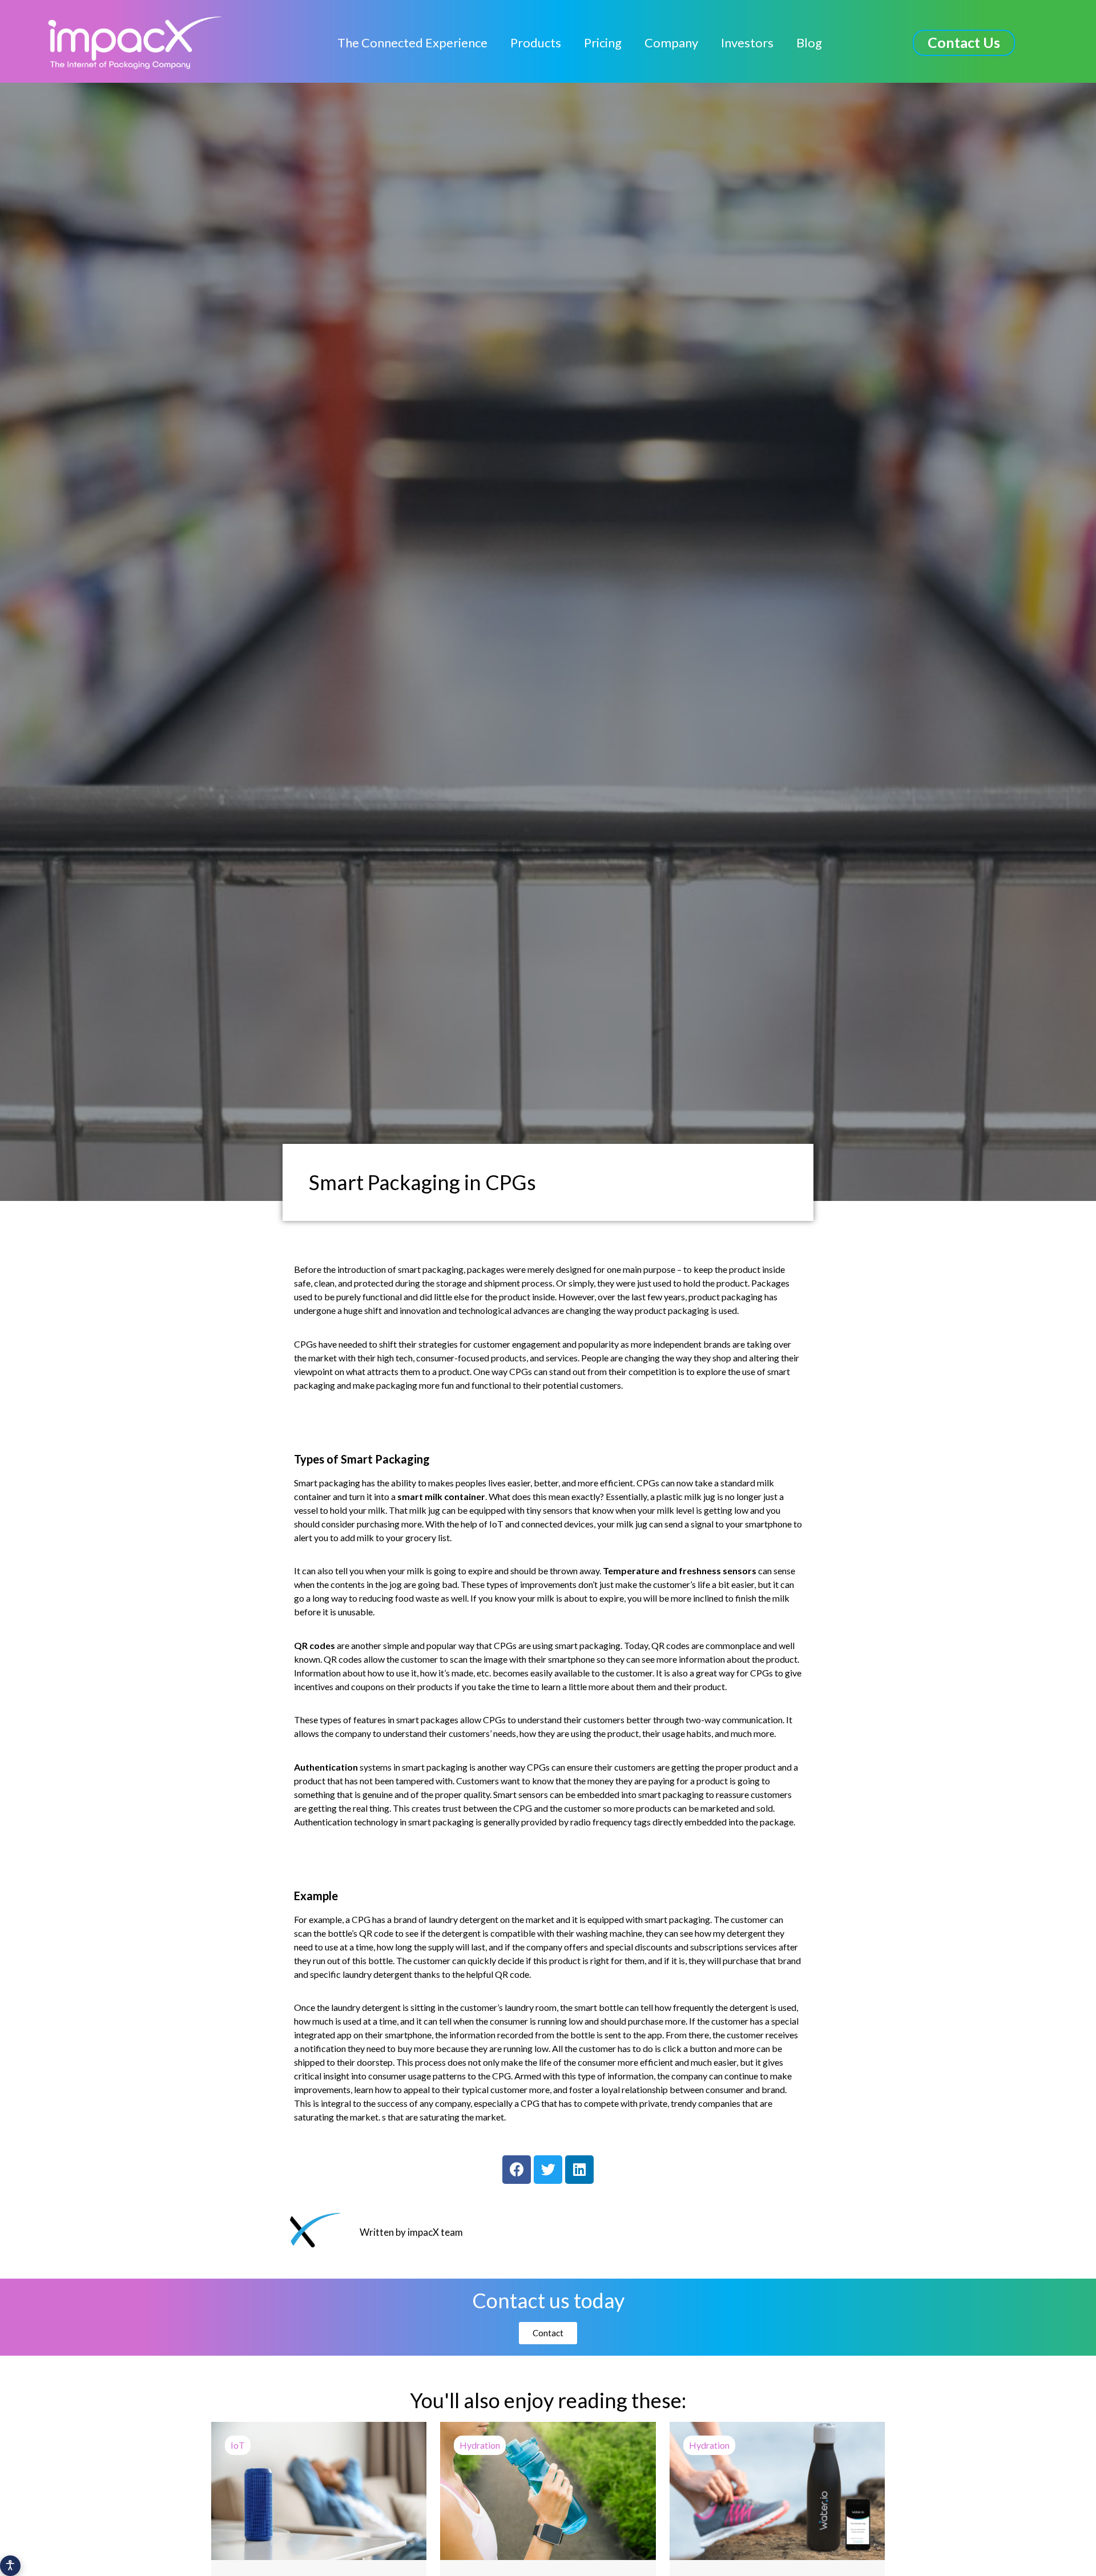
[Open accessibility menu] (10, 2566)
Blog (809, 43)
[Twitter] (548, 2170)
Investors (747, 43)
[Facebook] (517, 2170)
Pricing (603, 43)
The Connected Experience (412, 43)
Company (671, 43)
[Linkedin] (579, 2170)
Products (536, 43)
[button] (964, 43)
